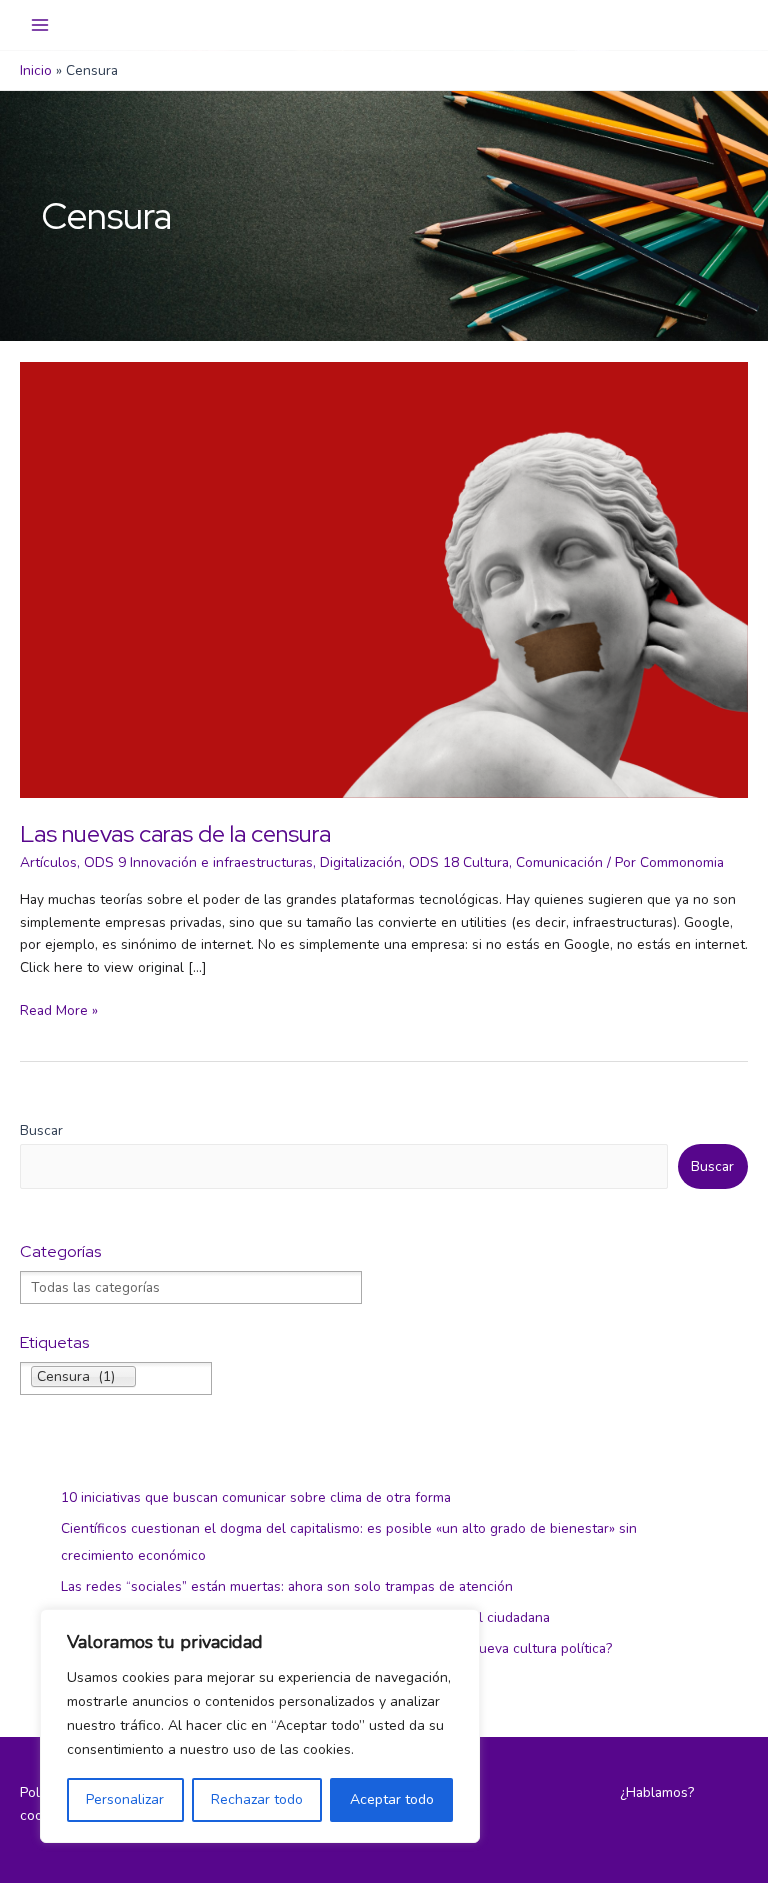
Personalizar (125, 1799)
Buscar (41, 1130)
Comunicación (559, 862)
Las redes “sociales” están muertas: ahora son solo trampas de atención (287, 1586)
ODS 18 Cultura (459, 862)
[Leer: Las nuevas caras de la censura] (384, 578)
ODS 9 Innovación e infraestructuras (198, 862)
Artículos (48, 862)
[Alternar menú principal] (40, 25)
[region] (260, 1726)
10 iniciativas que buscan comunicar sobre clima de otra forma (256, 1497)
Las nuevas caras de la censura (175, 833)
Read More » (59, 1011)
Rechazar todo (257, 1799)
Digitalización (361, 862)
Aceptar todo (392, 1799)
